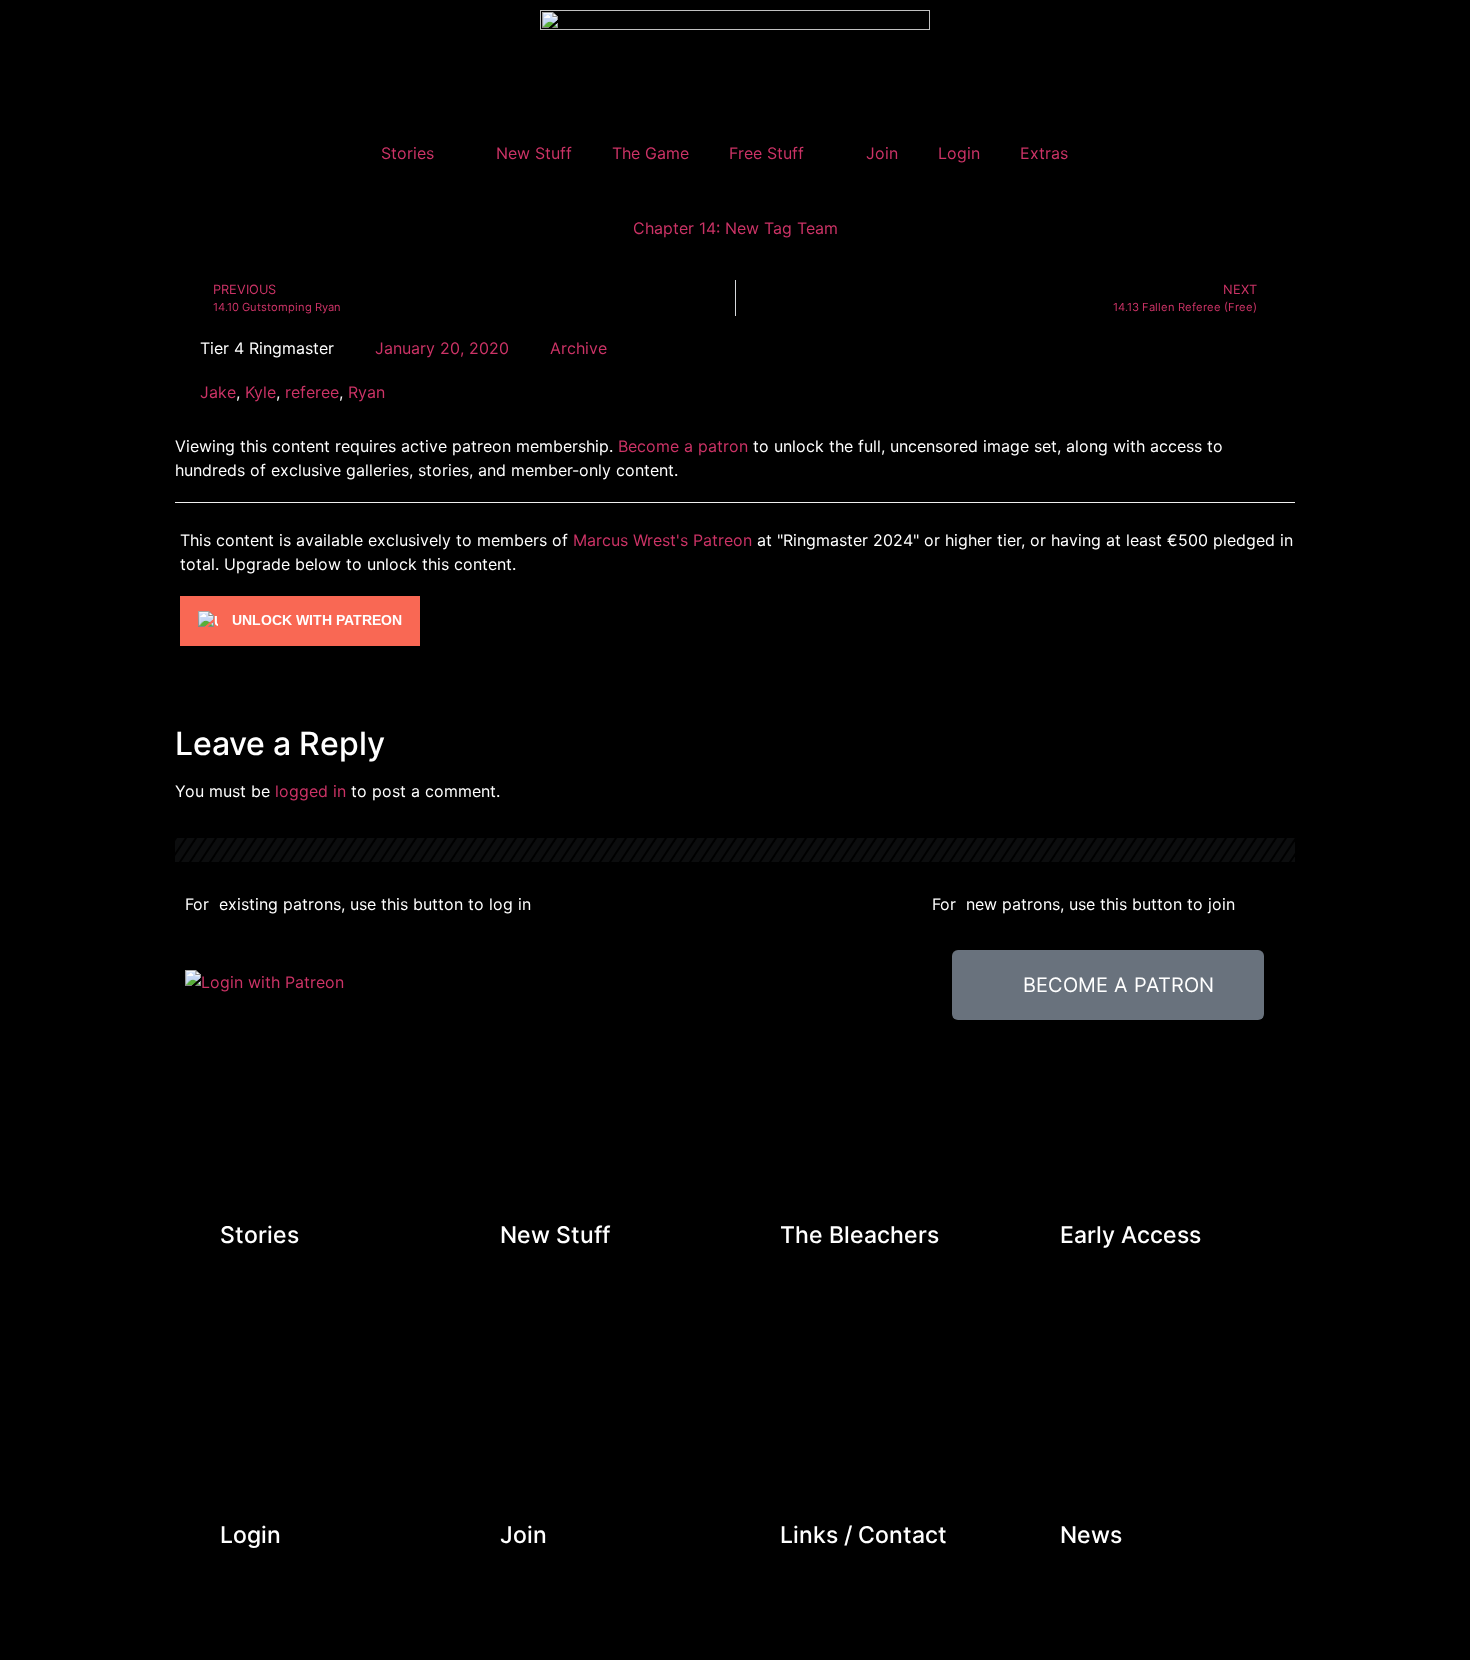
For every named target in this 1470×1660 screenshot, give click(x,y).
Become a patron (683, 446)
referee (312, 392)
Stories (407, 153)
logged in (310, 791)
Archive (578, 348)
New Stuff (534, 153)
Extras (1044, 153)
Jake (218, 392)
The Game (650, 153)
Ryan (366, 392)
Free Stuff (766, 153)
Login (959, 153)
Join (882, 153)
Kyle (260, 392)
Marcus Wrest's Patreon (662, 540)
